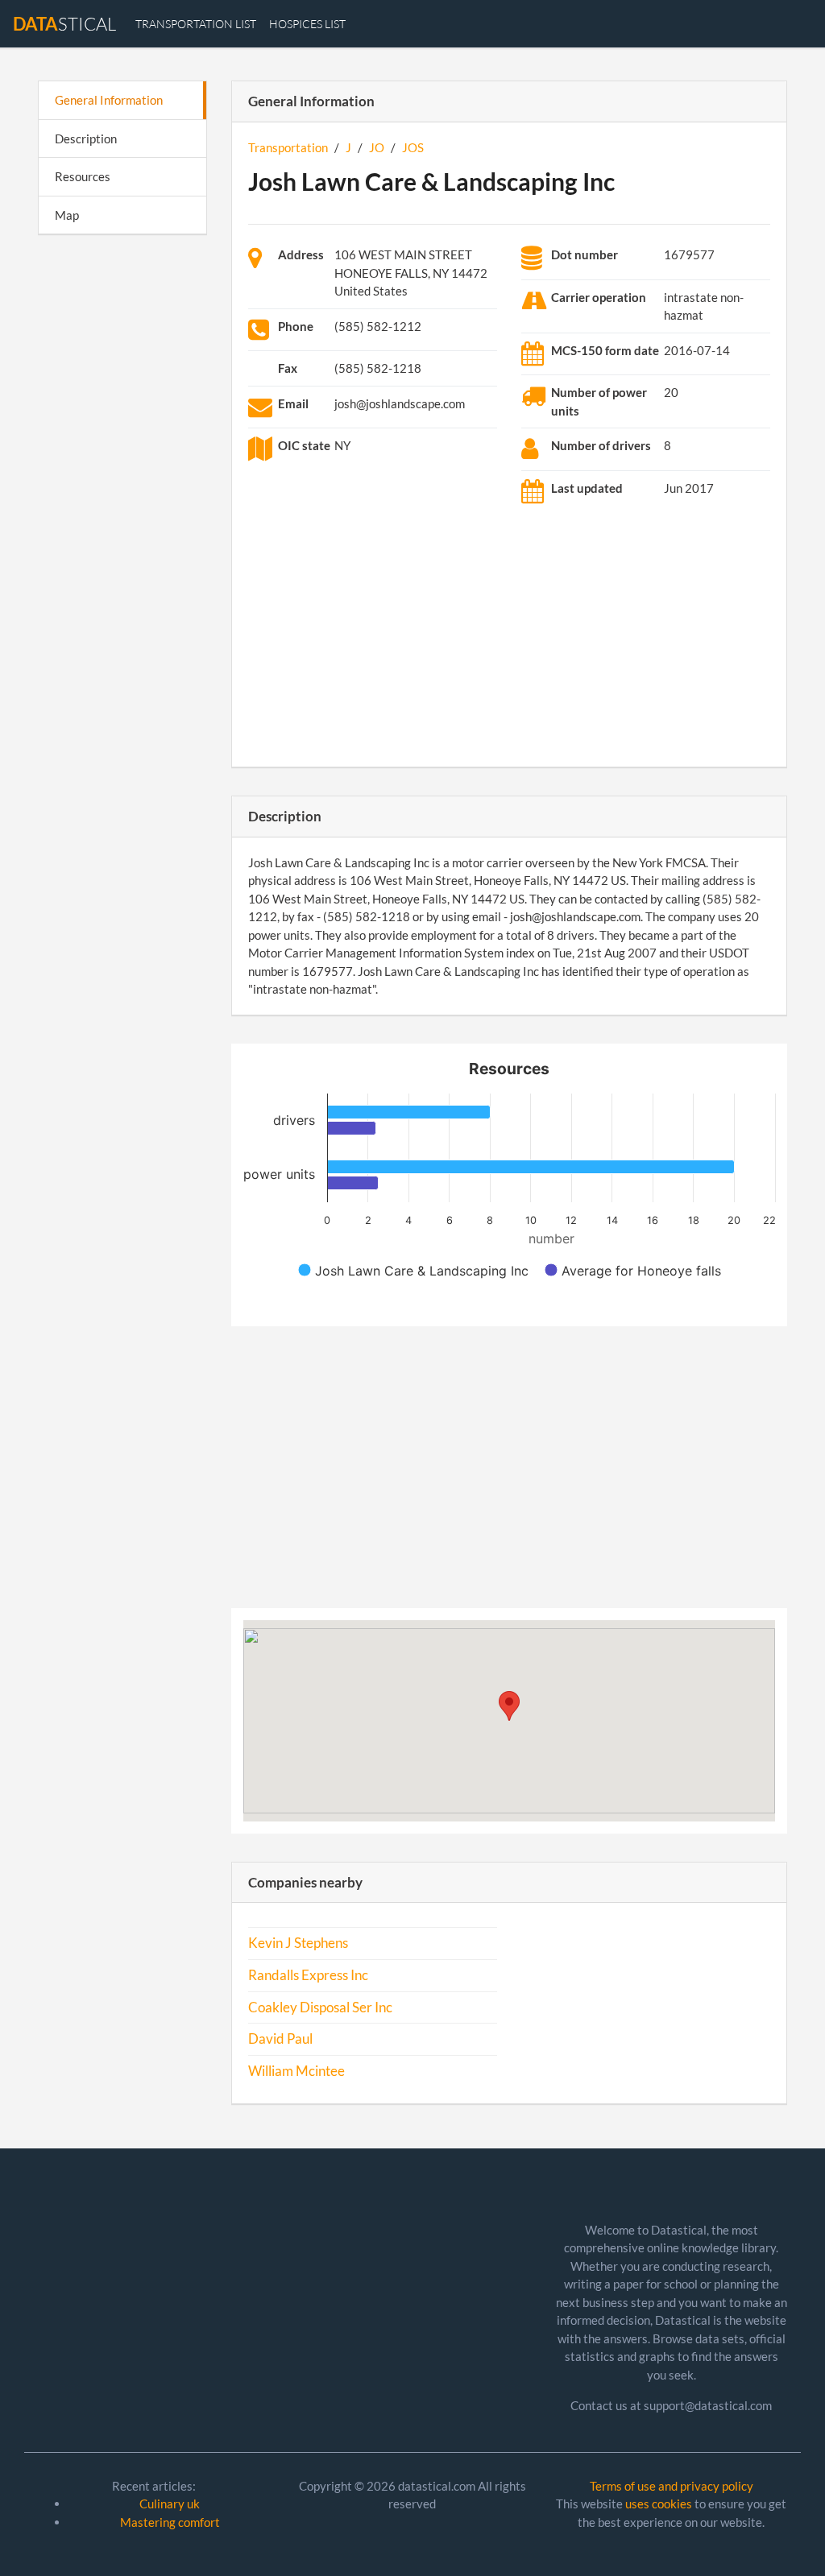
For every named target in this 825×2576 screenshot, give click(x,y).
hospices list (307, 24)
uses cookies (659, 2504)
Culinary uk (170, 2504)
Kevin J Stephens (298, 1943)
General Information (109, 100)
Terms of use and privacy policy (672, 2486)
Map (67, 215)
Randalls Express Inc (308, 1975)
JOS (413, 147)
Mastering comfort (170, 2522)
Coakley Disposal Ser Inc (320, 2007)
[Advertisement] (122, 496)
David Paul (280, 2039)
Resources (83, 176)
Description (86, 139)
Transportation (288, 147)
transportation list (196, 24)
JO (377, 147)
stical (64, 24)
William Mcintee (296, 2071)
